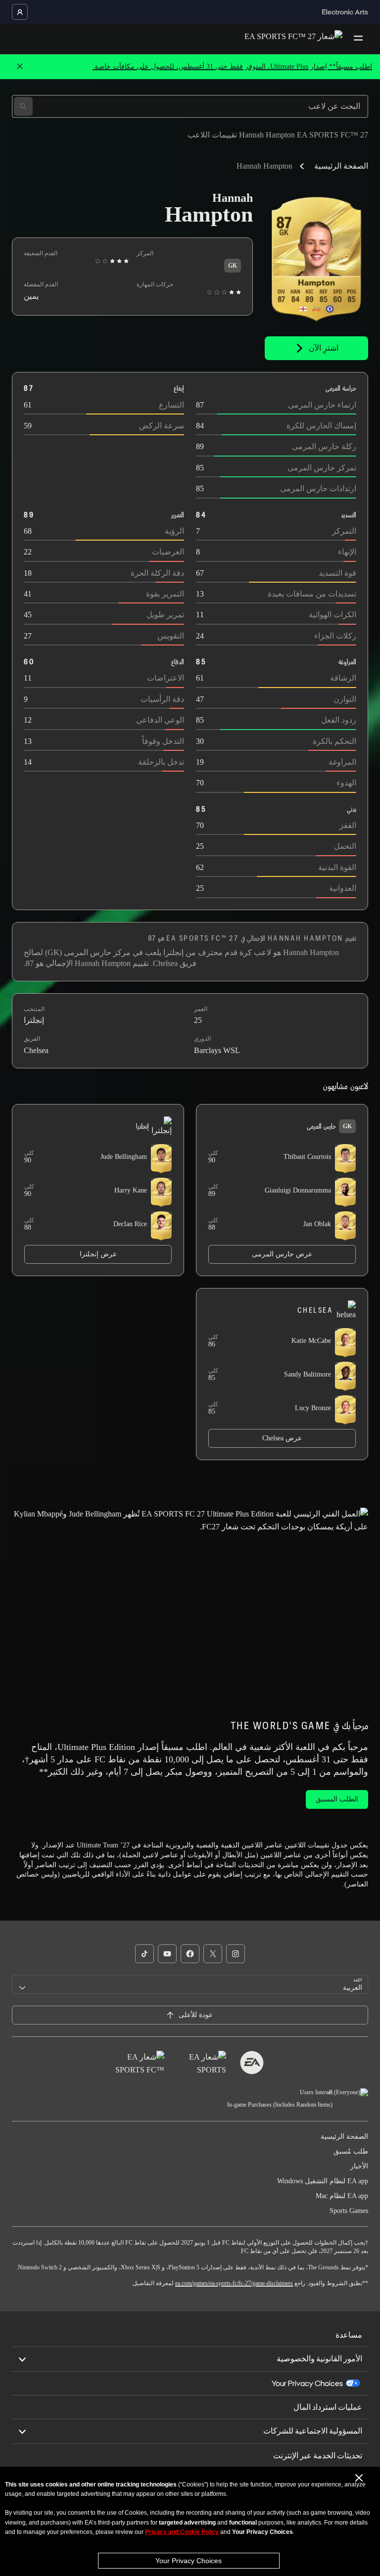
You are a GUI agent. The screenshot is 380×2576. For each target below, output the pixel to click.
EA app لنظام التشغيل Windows (323, 2181)
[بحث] (23, 106)
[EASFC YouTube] (167, 1954)
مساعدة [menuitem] (349, 2335)
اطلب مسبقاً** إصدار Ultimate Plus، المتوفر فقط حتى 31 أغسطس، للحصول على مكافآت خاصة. (232, 67)
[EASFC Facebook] (190, 1954)
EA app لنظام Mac (342, 2196)
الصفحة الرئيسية (341, 166)
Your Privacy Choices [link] (307, 2384)
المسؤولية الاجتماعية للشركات (313, 2431)
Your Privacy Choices (189, 2561)
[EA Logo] (252, 2063)
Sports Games (349, 2211)
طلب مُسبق (351, 2151)
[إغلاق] (20, 67)
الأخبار (359, 2166)
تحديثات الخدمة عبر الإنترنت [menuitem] (318, 2456)
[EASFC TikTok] (144, 1954)
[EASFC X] (213, 1954)
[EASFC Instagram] (236, 1954)
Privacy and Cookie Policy (182, 2532)
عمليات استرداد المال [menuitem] (328, 2407)
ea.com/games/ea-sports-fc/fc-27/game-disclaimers (234, 2283)
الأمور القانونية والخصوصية (319, 2359)
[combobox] (190, 1984)
